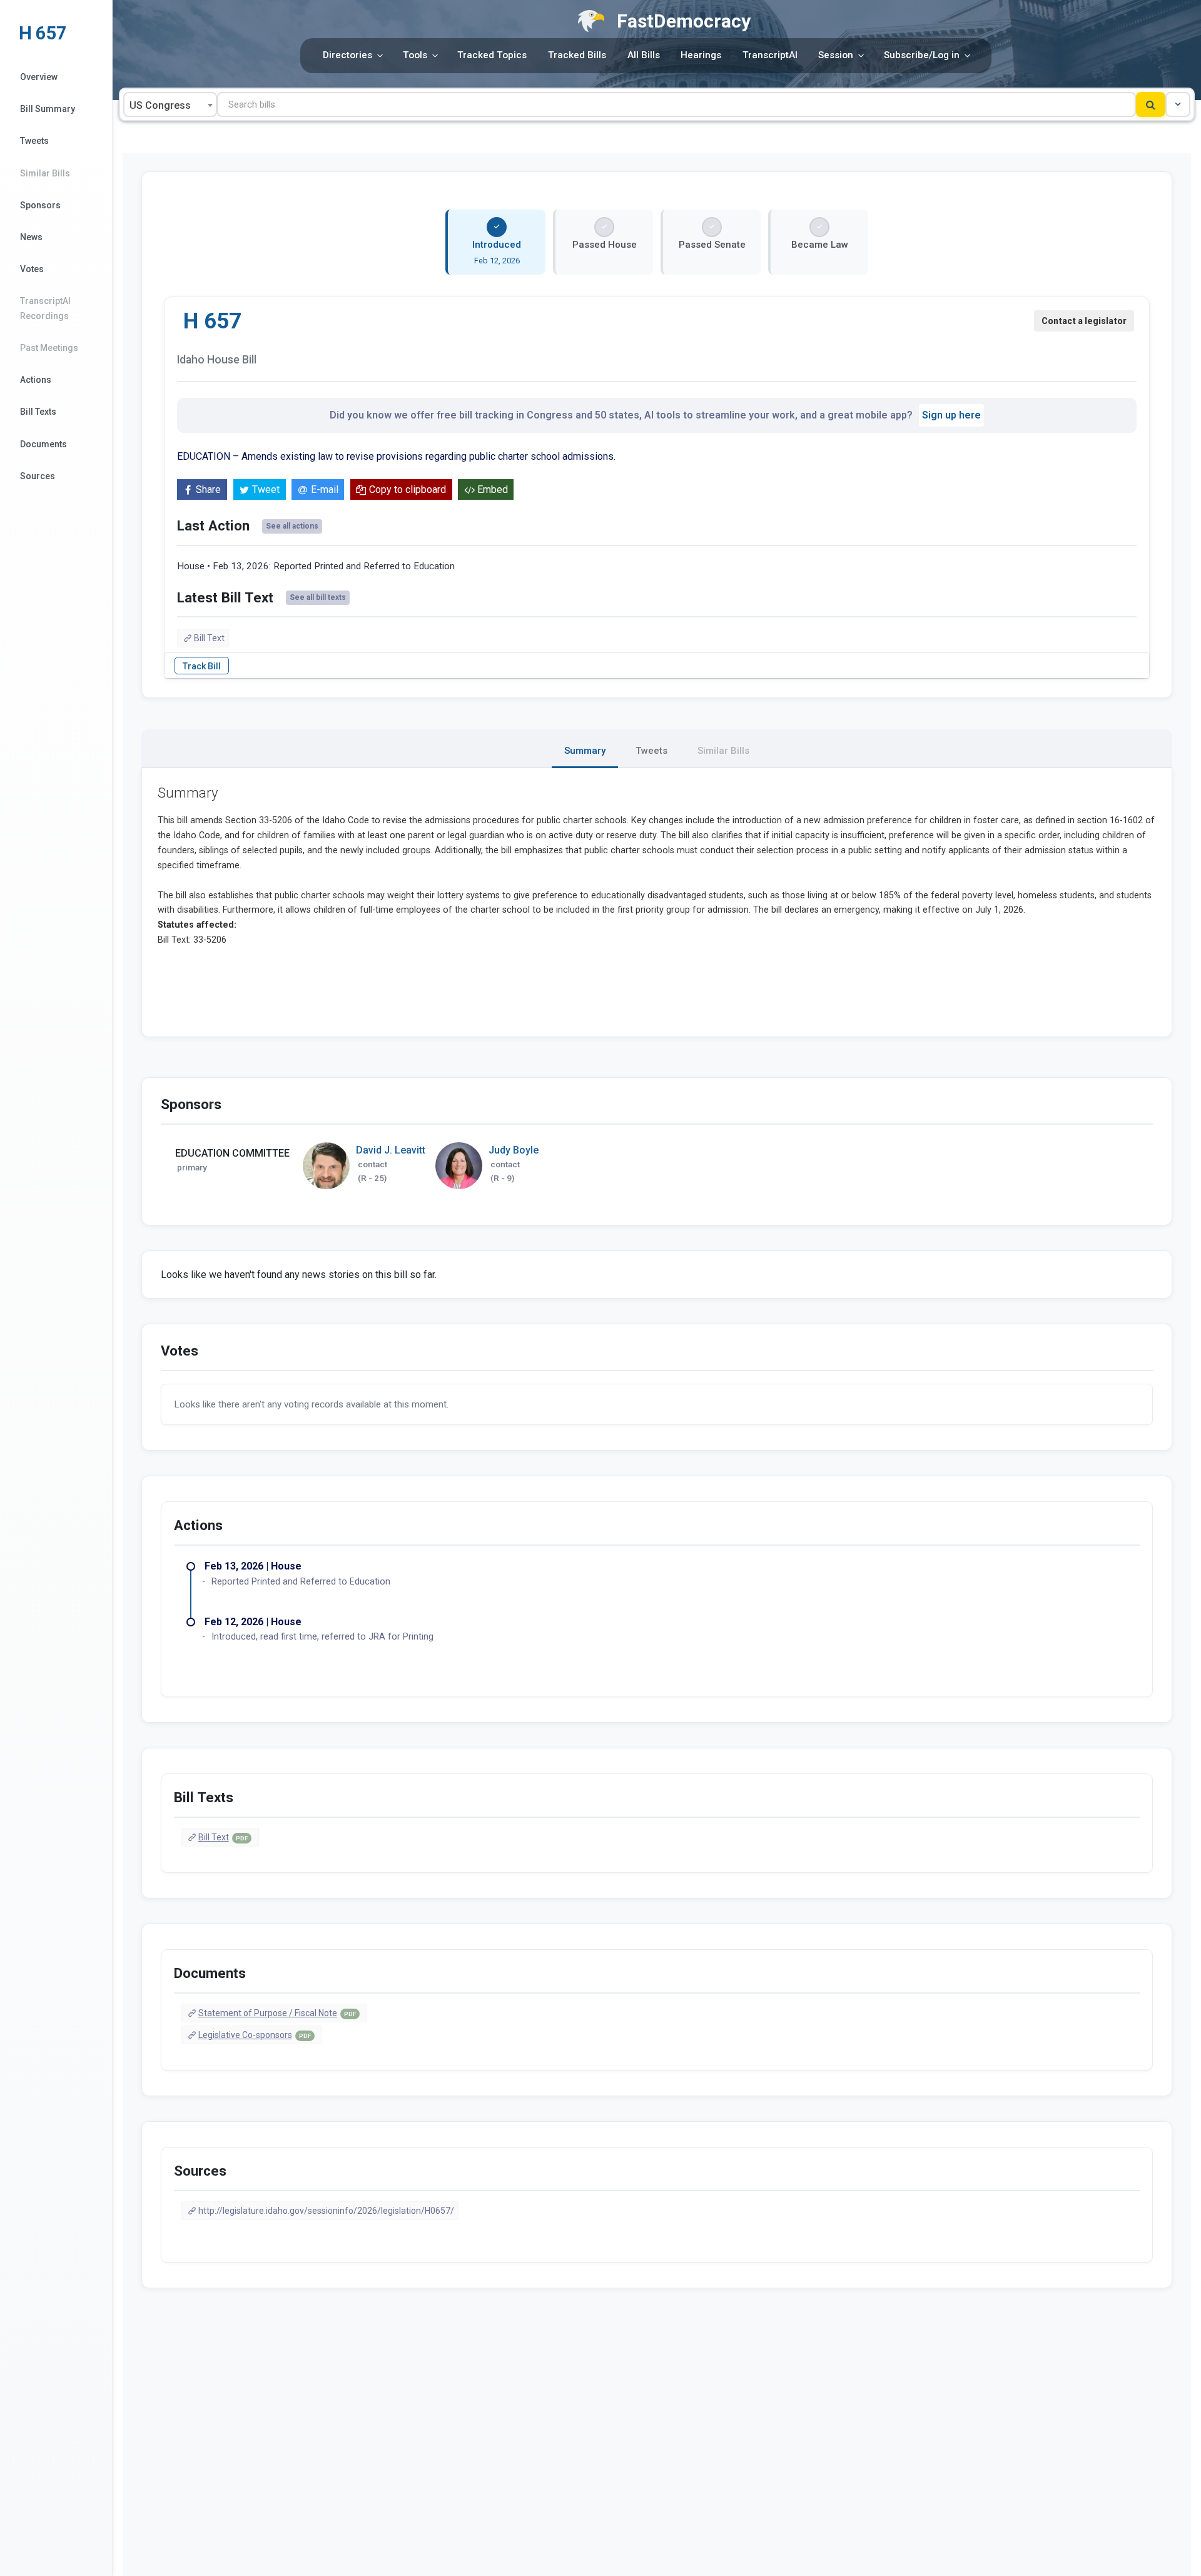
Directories (347, 55)
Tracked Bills (577, 55)
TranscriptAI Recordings (45, 308)
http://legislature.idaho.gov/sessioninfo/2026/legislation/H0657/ (326, 2211)
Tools (415, 55)
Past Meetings (49, 348)
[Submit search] (1151, 104)
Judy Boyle (514, 1150)
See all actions (292, 526)
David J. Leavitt (391, 1150)
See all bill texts (318, 597)
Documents (43, 444)
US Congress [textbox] (160, 105)
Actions (36, 380)
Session (836, 55)
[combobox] (170, 104)
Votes (32, 269)
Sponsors (40, 205)
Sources (38, 476)
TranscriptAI (770, 55)
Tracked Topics (492, 55)
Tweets (34, 141)
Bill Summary (48, 109)
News (31, 237)
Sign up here (951, 415)
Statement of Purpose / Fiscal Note (277, 2013)
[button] (1178, 104)
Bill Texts (38, 412)
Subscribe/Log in (922, 55)
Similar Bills (45, 173)
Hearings (701, 55)
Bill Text (209, 638)
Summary (585, 751)
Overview (39, 77)
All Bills (644, 55)
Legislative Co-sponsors (255, 2035)
